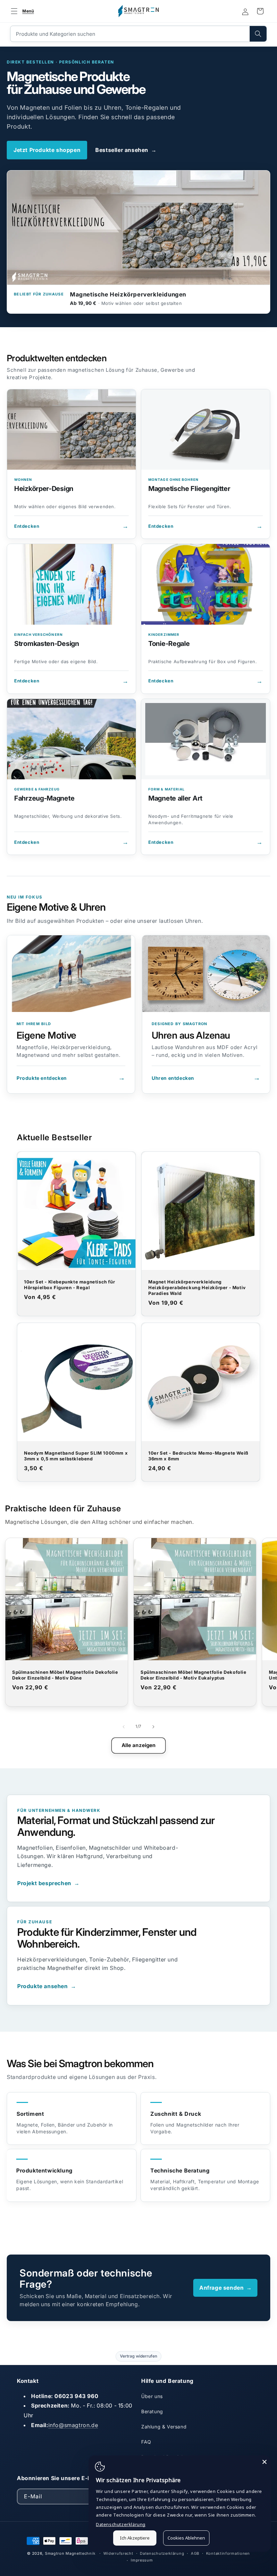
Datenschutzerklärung (162, 2553)
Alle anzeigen (139, 1745)
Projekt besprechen (48, 1883)
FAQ (146, 2442)
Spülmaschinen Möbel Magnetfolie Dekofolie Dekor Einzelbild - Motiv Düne (65, 1675)
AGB (195, 2553)
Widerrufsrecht (118, 2553)
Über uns (152, 2396)
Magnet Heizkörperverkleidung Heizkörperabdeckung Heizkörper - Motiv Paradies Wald (197, 1287)
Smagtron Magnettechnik (70, 2553)
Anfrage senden (226, 2288)
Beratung (152, 2411)
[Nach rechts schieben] (153, 1727)
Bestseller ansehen (126, 150)
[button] (21, 11)
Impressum (142, 2560)
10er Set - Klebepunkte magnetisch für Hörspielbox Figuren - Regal (69, 1285)
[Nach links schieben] (124, 1727)
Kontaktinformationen (228, 2553)
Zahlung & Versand (164, 2427)
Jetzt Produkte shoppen (47, 150)
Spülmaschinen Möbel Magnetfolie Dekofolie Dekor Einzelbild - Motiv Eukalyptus (194, 1675)
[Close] (265, 2462)
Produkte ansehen (47, 1986)
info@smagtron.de (73, 2425)
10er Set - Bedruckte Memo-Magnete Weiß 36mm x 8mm (198, 1456)
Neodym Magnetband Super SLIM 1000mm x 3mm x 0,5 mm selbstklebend (76, 1456)
